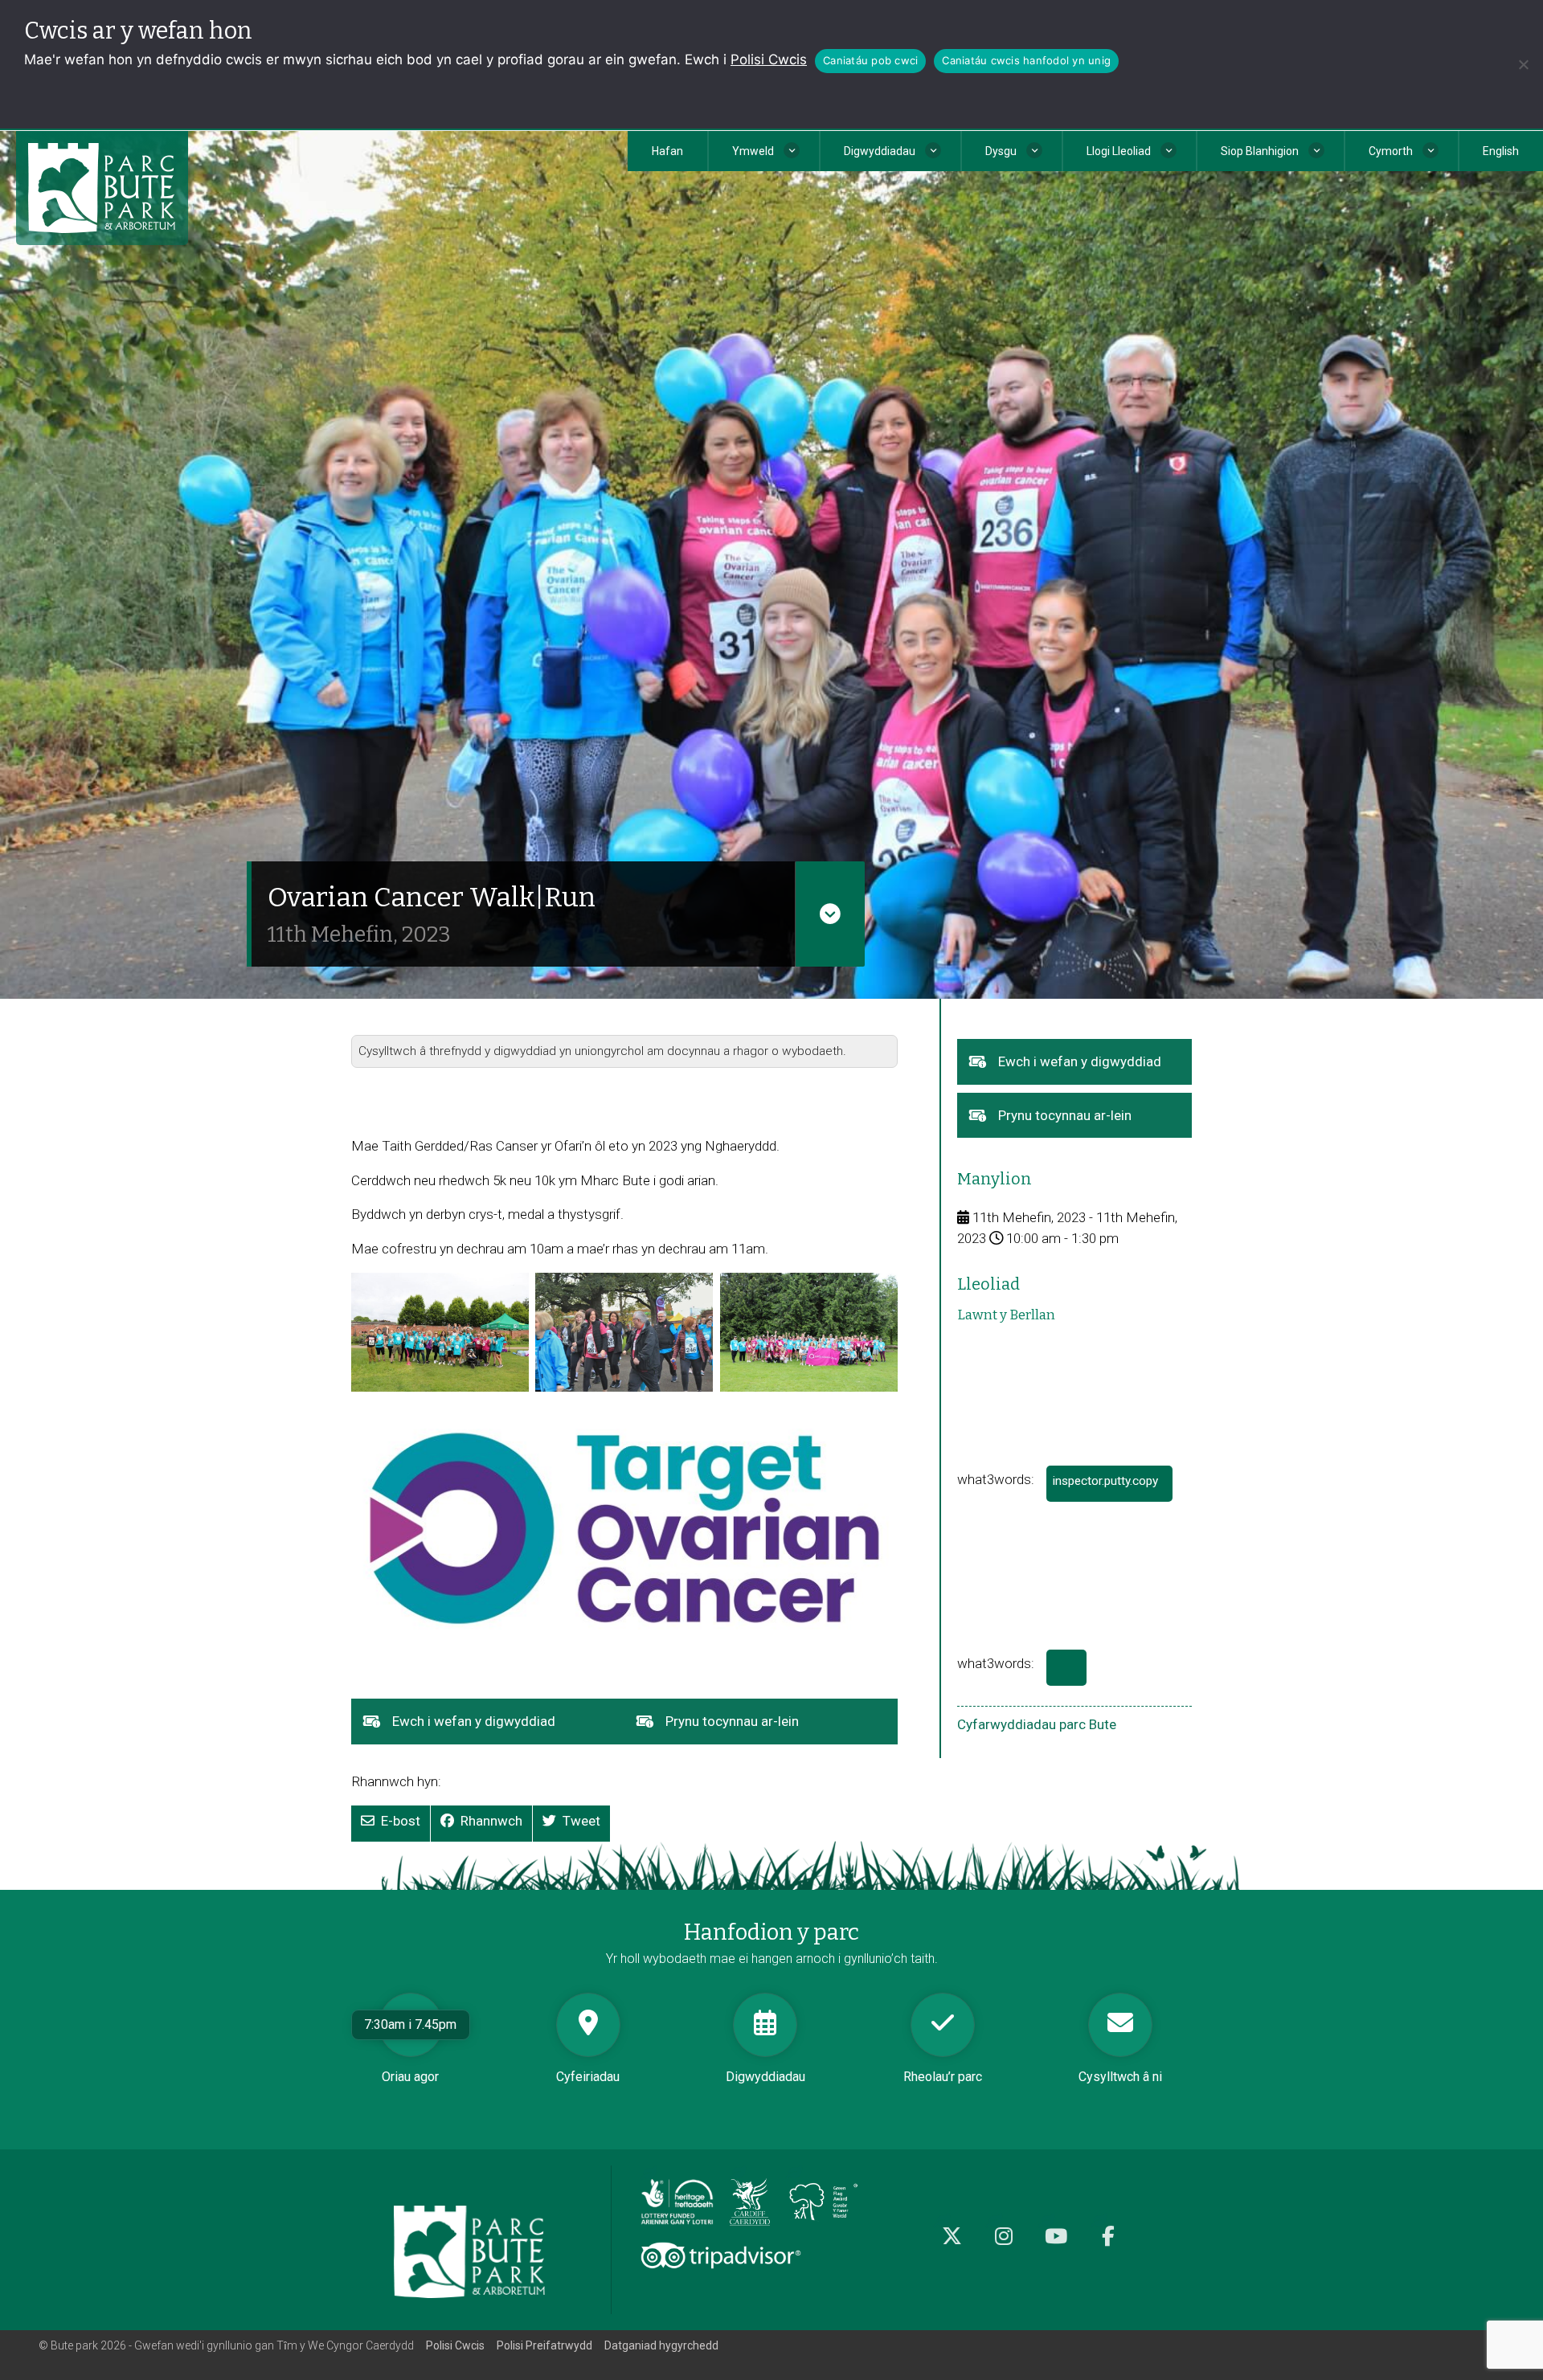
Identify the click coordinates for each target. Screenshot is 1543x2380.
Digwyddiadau (880, 151)
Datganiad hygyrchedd (661, 2345)
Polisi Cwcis (769, 59)
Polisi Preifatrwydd (544, 2345)
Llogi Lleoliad (1119, 151)
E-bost (401, 1821)
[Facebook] (1109, 2245)
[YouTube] (1056, 2245)
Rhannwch (491, 1821)
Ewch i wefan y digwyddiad (499, 1728)
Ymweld (753, 151)
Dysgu (1001, 151)
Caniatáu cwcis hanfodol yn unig (1026, 60)
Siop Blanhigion (1260, 151)
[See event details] (830, 914)
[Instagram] (1004, 2245)
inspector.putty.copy (1113, 1488)
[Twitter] (952, 2245)
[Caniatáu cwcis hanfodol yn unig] (1523, 64)
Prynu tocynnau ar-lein (757, 1728)
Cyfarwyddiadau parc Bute (1037, 1724)
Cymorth (1391, 151)
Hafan (667, 151)
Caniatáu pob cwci (870, 60)
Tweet (581, 1821)
